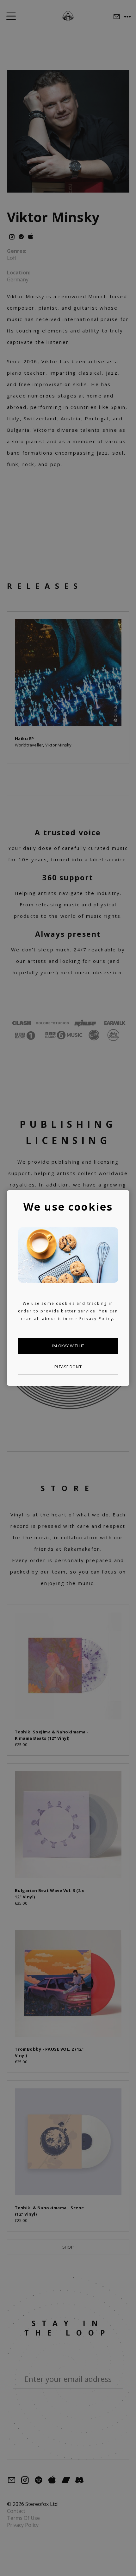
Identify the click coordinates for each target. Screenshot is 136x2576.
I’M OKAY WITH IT (68, 1346)
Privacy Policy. (97, 1319)
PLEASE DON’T (68, 1367)
